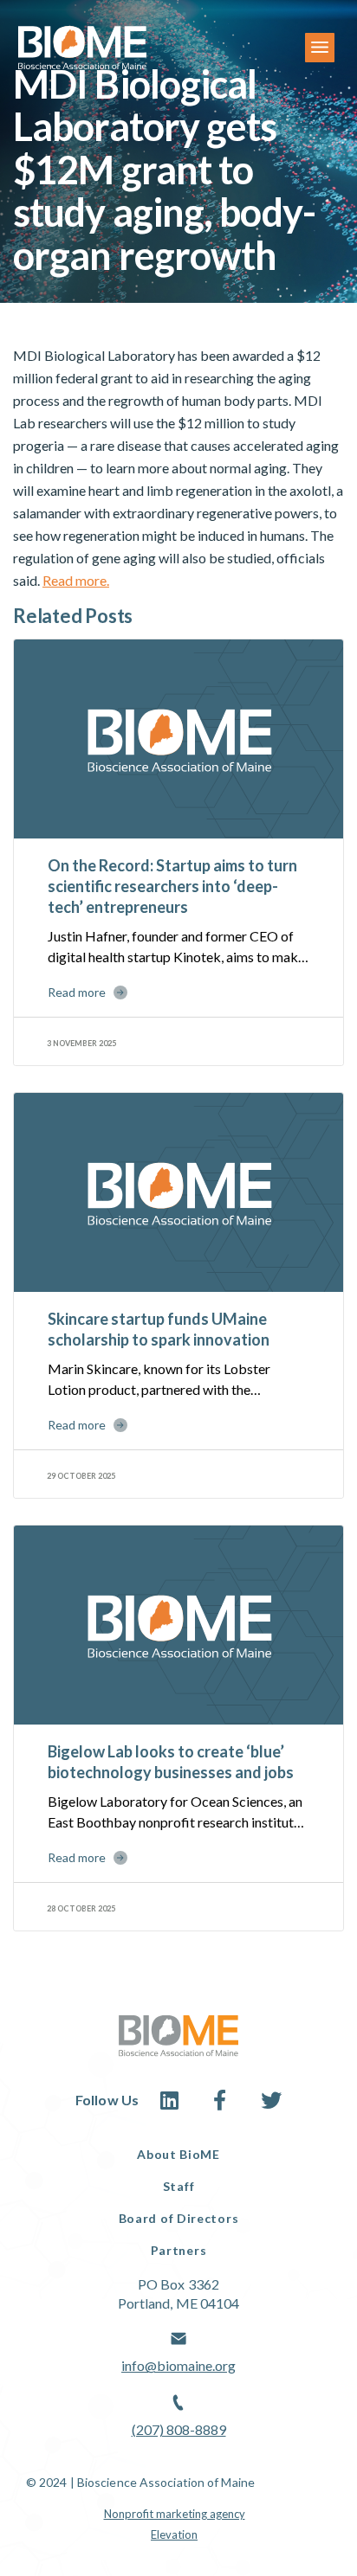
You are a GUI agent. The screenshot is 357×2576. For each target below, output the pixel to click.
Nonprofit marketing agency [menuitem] (175, 2514)
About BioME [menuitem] (178, 2154)
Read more (77, 992)
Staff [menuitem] (179, 2186)
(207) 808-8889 (179, 2429)
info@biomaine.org (178, 2365)
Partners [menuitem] (179, 2250)
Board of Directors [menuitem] (179, 2218)
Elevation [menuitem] (174, 2534)
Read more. (76, 580)
